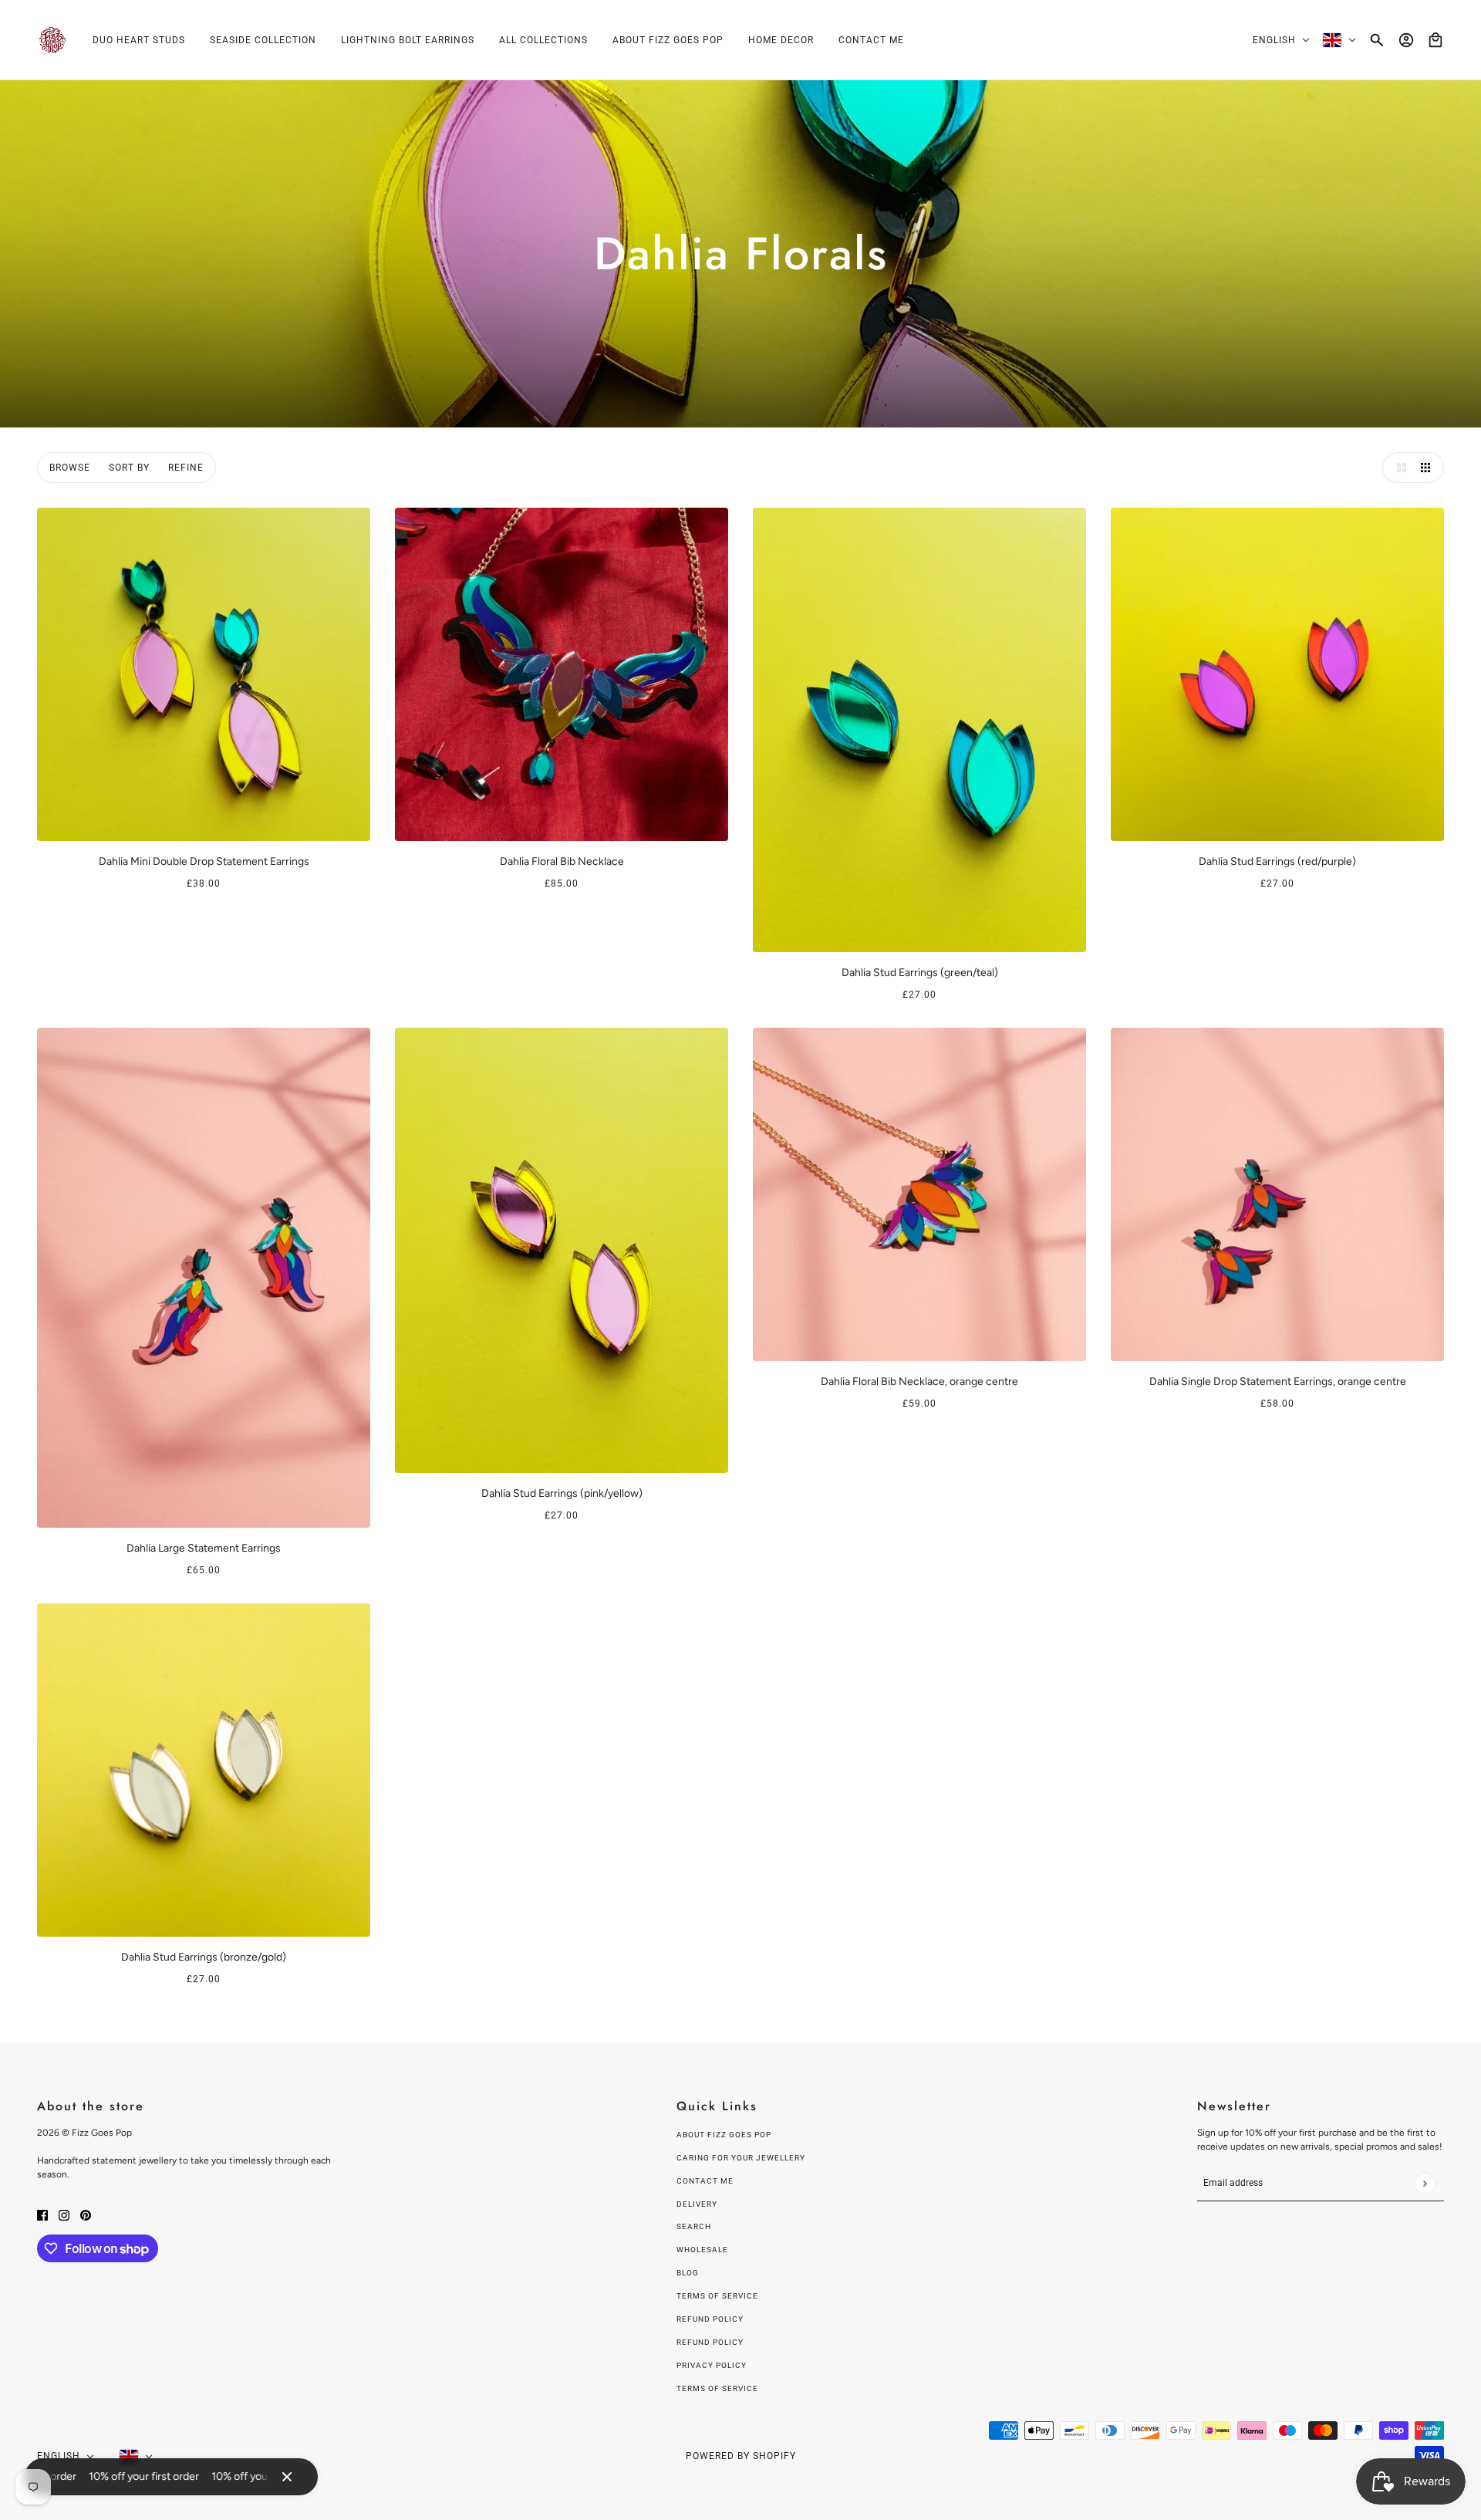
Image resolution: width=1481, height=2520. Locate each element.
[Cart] (1435, 40)
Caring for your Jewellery (741, 2158)
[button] (1398, 468)
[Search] (1377, 40)
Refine (186, 468)
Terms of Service (717, 2296)
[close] (287, 2477)
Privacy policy (712, 2365)
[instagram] (64, 2214)
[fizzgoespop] (52, 40)
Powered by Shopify (741, 2456)
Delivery (697, 2204)
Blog (688, 2273)
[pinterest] (86, 2214)
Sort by (129, 468)
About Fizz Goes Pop (724, 2135)
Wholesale (702, 2250)
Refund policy (710, 2319)
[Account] (1406, 40)
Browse (70, 468)
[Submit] (1424, 2183)
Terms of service (717, 2388)
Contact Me (705, 2181)
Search (694, 2226)
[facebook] (42, 2214)
